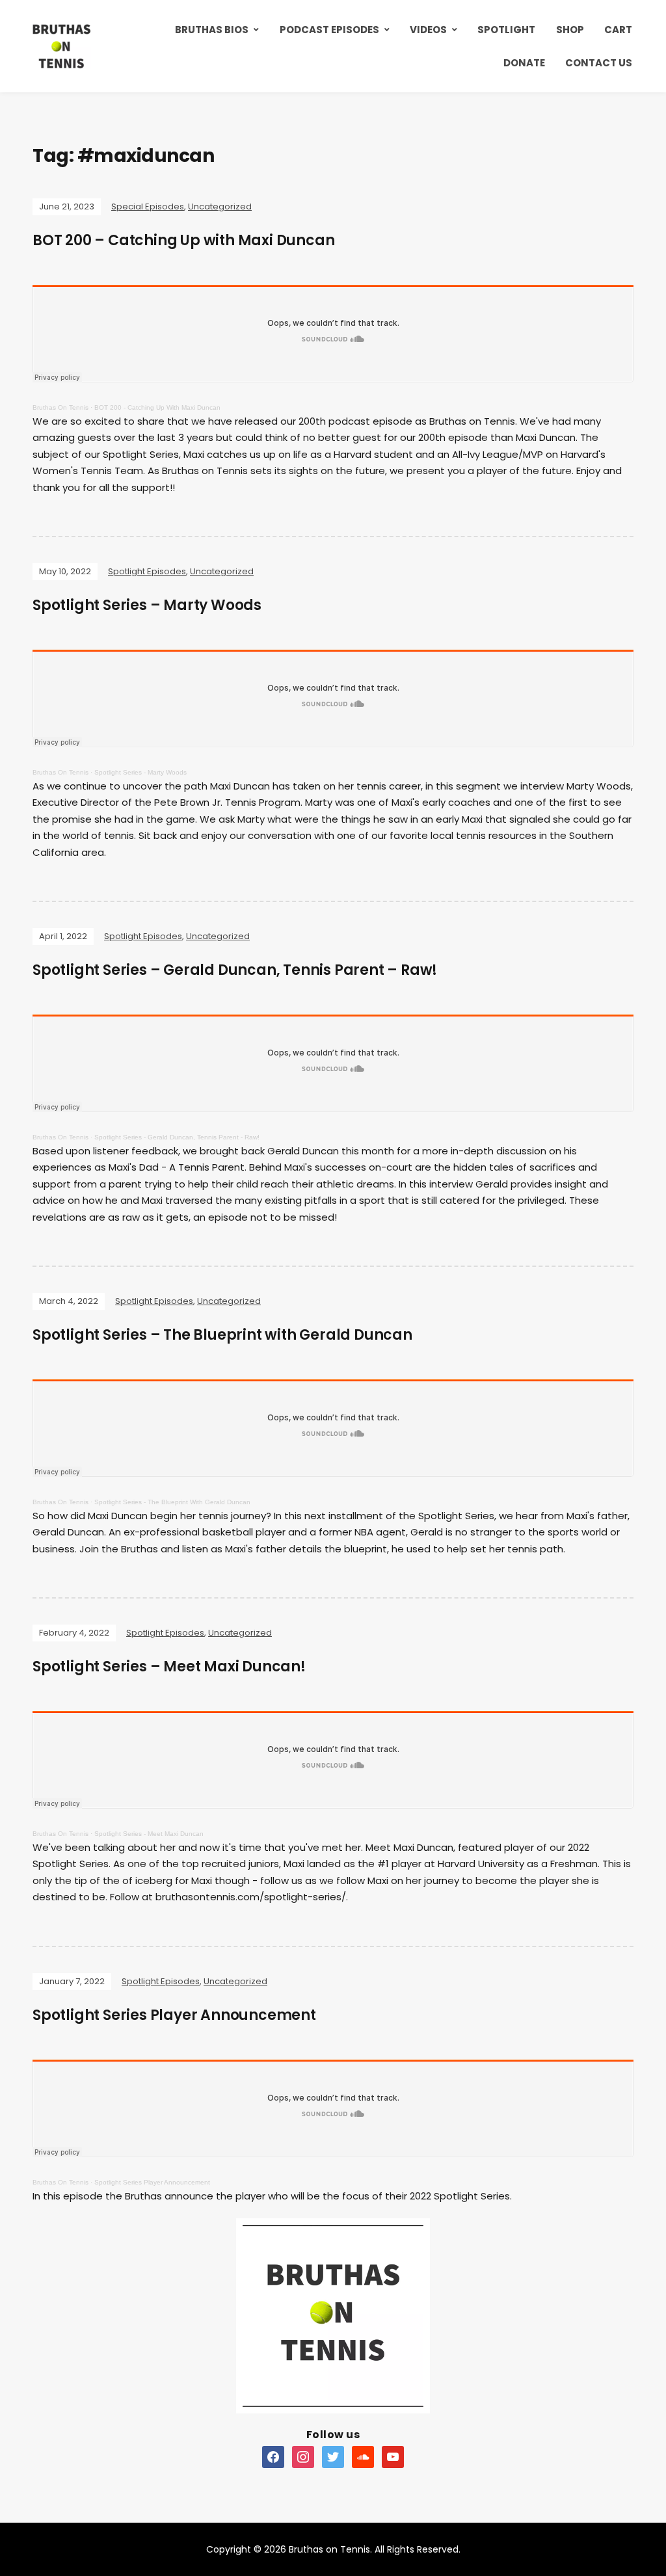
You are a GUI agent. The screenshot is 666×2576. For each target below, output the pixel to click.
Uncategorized (220, 206)
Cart (618, 30)
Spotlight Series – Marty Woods (147, 605)
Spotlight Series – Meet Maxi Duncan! (169, 1666)
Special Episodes (148, 206)
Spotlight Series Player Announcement (174, 2015)
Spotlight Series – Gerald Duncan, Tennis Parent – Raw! (235, 970)
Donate (524, 63)
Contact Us (599, 63)
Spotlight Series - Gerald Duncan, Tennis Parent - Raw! (177, 1137)
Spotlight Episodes (147, 571)
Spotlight (506, 30)
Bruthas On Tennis (60, 407)
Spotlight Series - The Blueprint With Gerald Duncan (172, 1502)
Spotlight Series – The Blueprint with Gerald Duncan (222, 1335)
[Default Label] (273, 2456)
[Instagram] (303, 2456)
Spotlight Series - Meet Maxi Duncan (149, 1834)
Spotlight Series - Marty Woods (140, 772)
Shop (570, 30)
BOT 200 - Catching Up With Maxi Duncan (157, 407)
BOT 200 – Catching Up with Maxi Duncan (183, 240)
